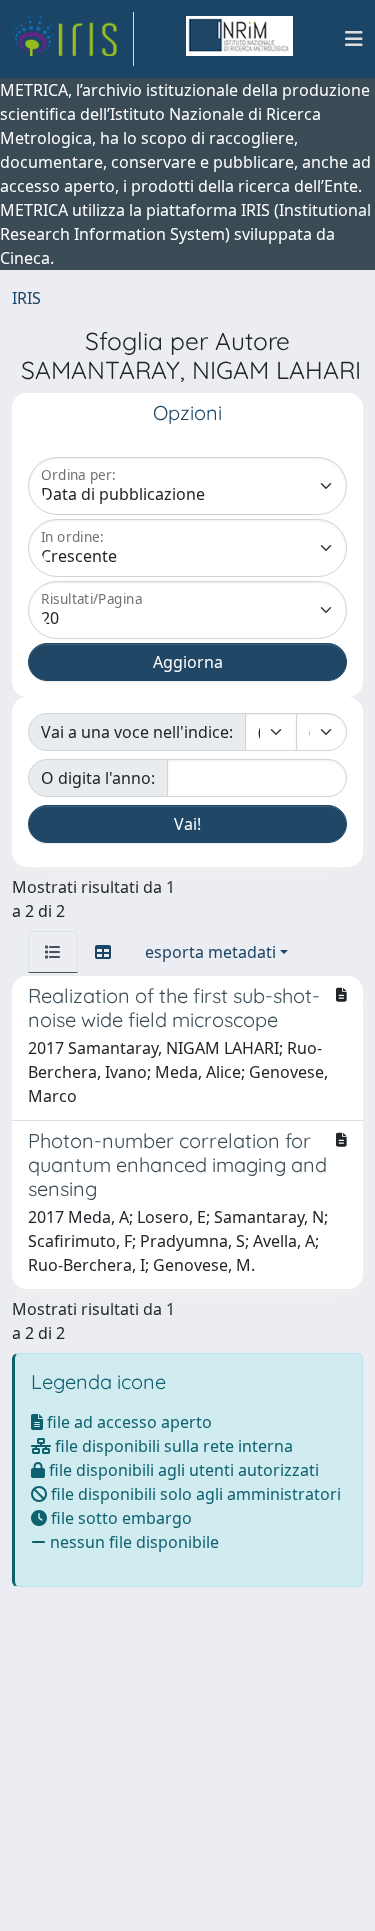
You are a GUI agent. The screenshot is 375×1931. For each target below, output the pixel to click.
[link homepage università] (239, 39)
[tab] (53, 952)
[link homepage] (73, 39)
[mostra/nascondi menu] (354, 39)
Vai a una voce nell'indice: (137, 732)
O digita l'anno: (98, 778)
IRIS (26, 298)
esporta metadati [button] (210, 952)
